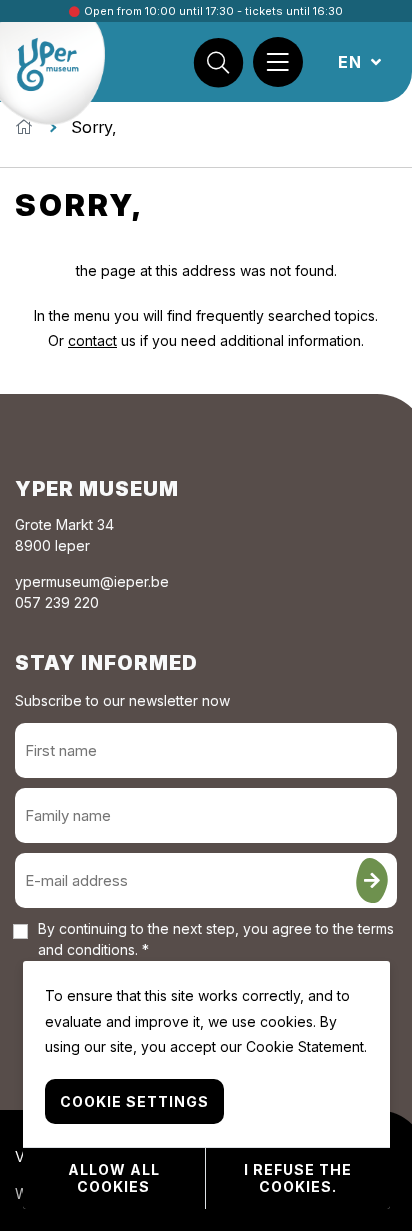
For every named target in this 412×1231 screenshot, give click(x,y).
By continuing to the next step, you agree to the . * (216, 939)
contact (92, 340)
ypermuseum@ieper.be (92, 581)
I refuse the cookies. (298, 1178)
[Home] (24, 127)
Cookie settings (134, 1101)
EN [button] (352, 62)
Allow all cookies (114, 1178)
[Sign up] (372, 880)
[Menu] (278, 62)
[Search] (218, 62)
